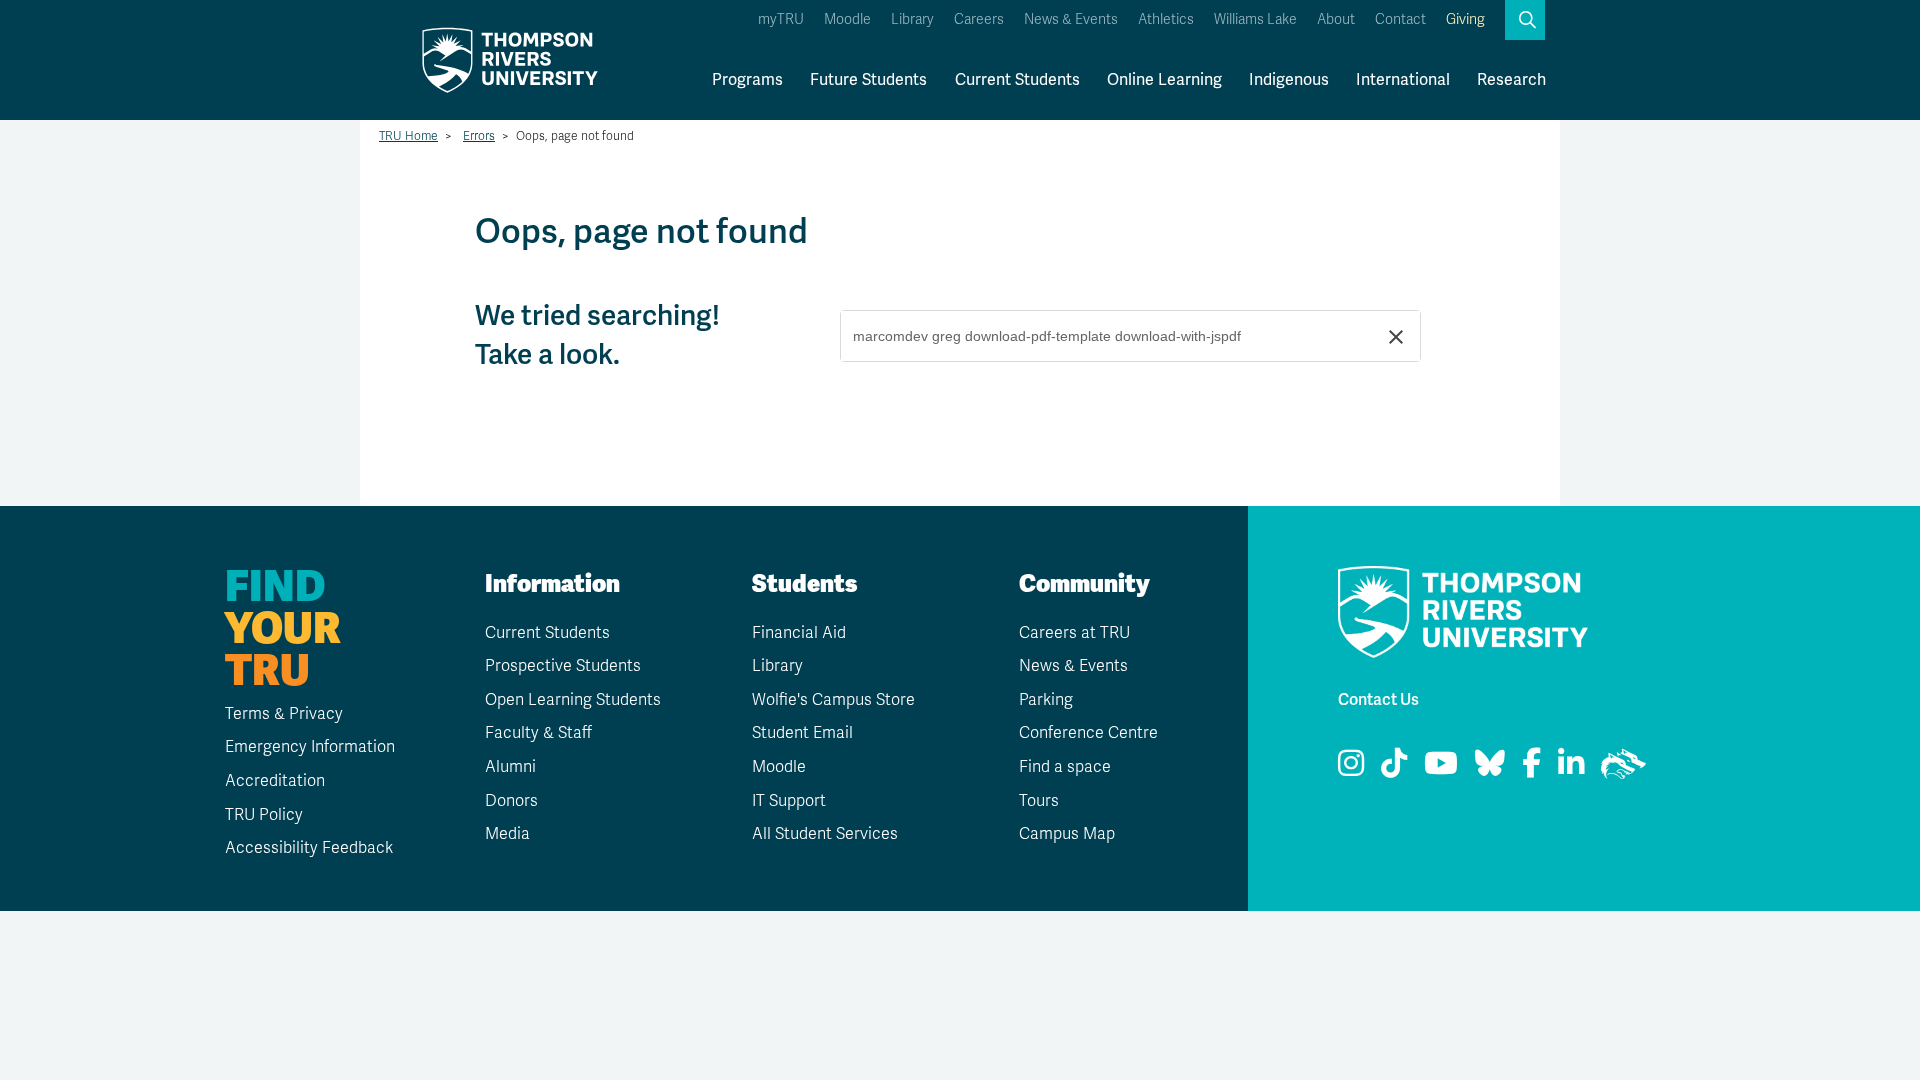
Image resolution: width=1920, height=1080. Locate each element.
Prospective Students (563, 666)
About (1336, 19)
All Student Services (825, 834)
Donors (511, 801)
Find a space (1065, 767)
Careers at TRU (1074, 633)
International (1403, 79)
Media (507, 834)
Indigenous (1289, 79)
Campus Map (1067, 834)
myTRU (781, 19)
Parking (1046, 700)
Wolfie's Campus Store (833, 700)
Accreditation (275, 781)
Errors (479, 136)
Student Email (802, 733)
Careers (979, 19)
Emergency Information (310, 747)
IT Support (789, 801)
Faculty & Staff (538, 733)
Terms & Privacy (284, 714)
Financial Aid (799, 633)
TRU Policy (264, 815)
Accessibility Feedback (309, 848)
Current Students (1017, 79)
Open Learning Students (573, 700)
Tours (1039, 801)
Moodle (847, 19)
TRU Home (408, 136)
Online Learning (1164, 79)
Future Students (868, 79)
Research (1511, 79)
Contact (1400, 19)
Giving (1465, 19)
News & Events (1071, 19)
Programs (747, 79)
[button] (1525, 20)
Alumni (510, 767)
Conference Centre (1088, 733)
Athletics (1166, 19)
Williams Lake (1255, 19)
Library (912, 19)
